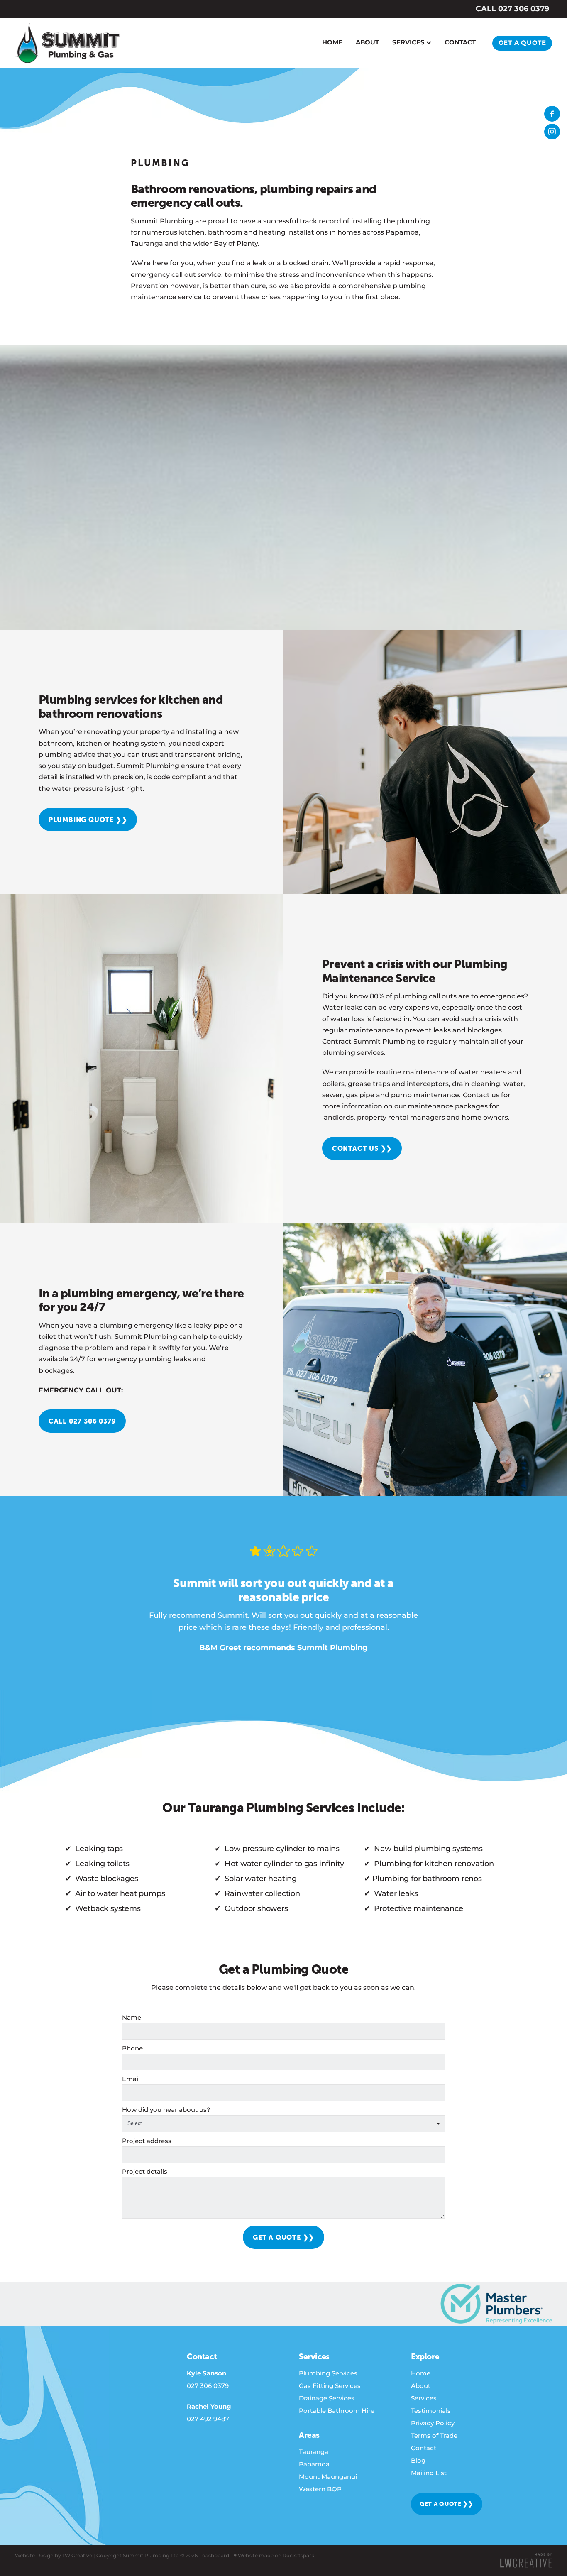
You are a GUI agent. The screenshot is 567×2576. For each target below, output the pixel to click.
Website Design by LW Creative (54, 2556)
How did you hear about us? (166, 2110)
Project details (145, 2172)
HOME (332, 43)
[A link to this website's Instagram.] (552, 132)
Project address (147, 2141)
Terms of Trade (434, 2436)
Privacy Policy (433, 2423)
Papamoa (314, 2465)
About (421, 2386)
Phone (132, 2049)
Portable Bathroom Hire (337, 2411)
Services (424, 2399)
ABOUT (367, 43)
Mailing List (429, 2473)
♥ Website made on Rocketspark (274, 2556)
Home (421, 2374)
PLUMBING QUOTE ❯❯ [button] (88, 820)
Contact (424, 2448)
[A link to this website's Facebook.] (552, 114)
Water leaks (342, 1008)
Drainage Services (327, 2399)
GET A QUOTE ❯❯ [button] (447, 2504)
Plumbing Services (328, 2374)
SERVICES (409, 43)
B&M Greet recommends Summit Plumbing (283, 1648)
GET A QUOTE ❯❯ (283, 2237)
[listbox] (283, 2124)
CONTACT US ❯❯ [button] (362, 1148)
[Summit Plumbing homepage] (69, 43)
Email (131, 2079)
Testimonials (431, 2411)
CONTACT (460, 43)
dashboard (216, 2556)
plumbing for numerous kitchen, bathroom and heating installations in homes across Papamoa (280, 227)
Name (132, 2018)
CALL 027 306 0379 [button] (82, 1421)
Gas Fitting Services (330, 2386)
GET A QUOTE (522, 43)
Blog (418, 2461)
